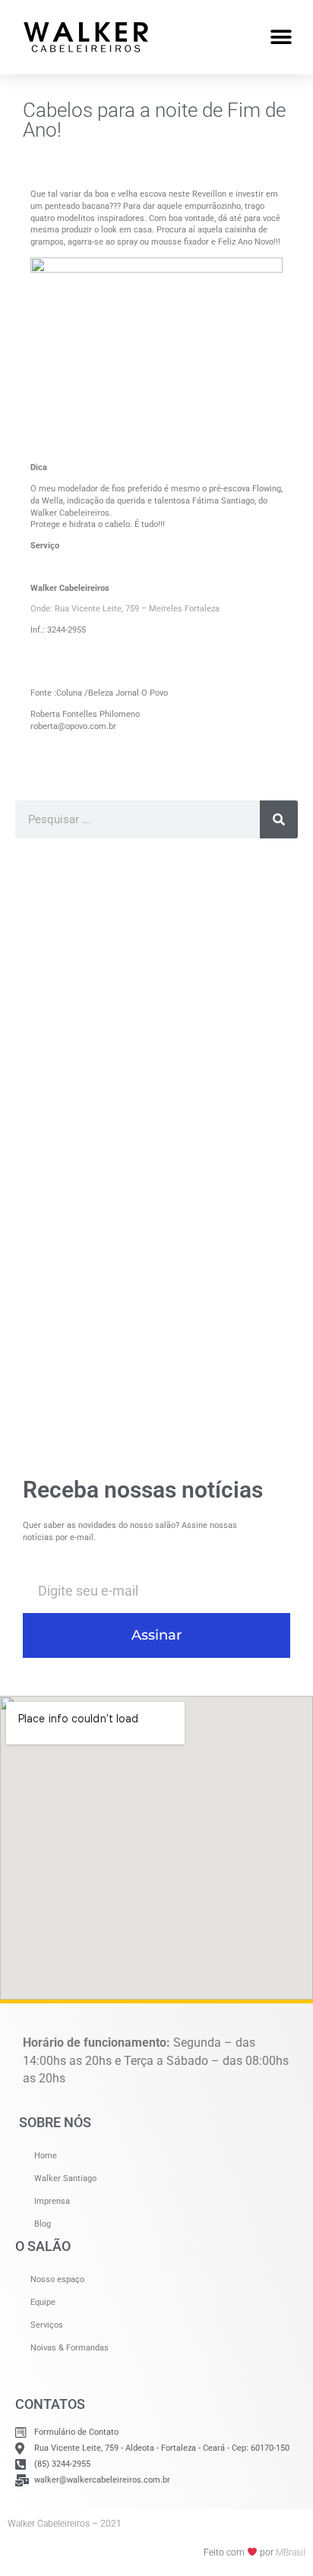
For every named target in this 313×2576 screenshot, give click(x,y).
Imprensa (52, 2201)
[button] (281, 37)
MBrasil (291, 2552)
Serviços (47, 2325)
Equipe (43, 2302)
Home (46, 2156)
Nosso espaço (57, 2279)
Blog (43, 2224)
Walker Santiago (65, 2178)
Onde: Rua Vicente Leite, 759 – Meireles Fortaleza (125, 609)
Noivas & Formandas (70, 2348)
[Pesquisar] (279, 819)
